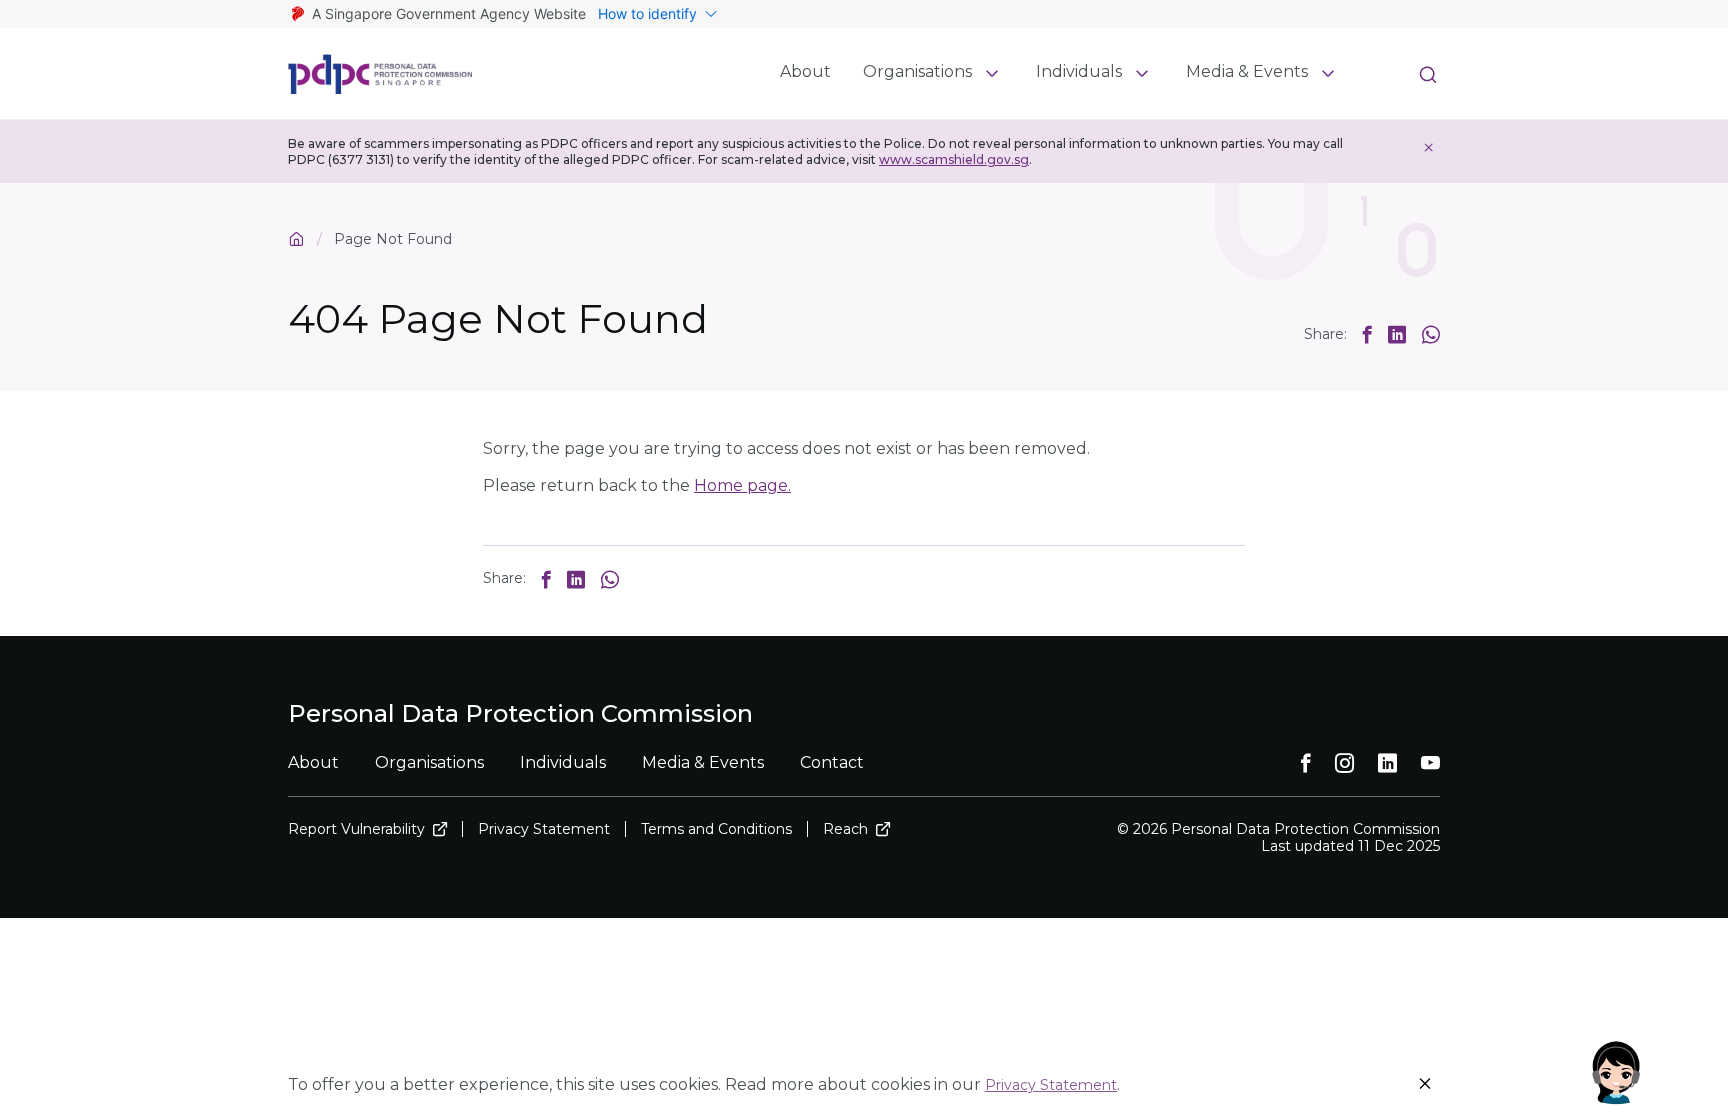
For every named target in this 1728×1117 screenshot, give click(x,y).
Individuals (1079, 71)
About (805, 71)
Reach (845, 829)
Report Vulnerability (356, 829)
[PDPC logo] (380, 74)
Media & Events (1247, 71)
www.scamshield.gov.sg (954, 159)
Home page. (742, 485)
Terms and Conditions (716, 829)
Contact (832, 762)
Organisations (917, 71)
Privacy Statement (1051, 1085)
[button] (1367, 334)
